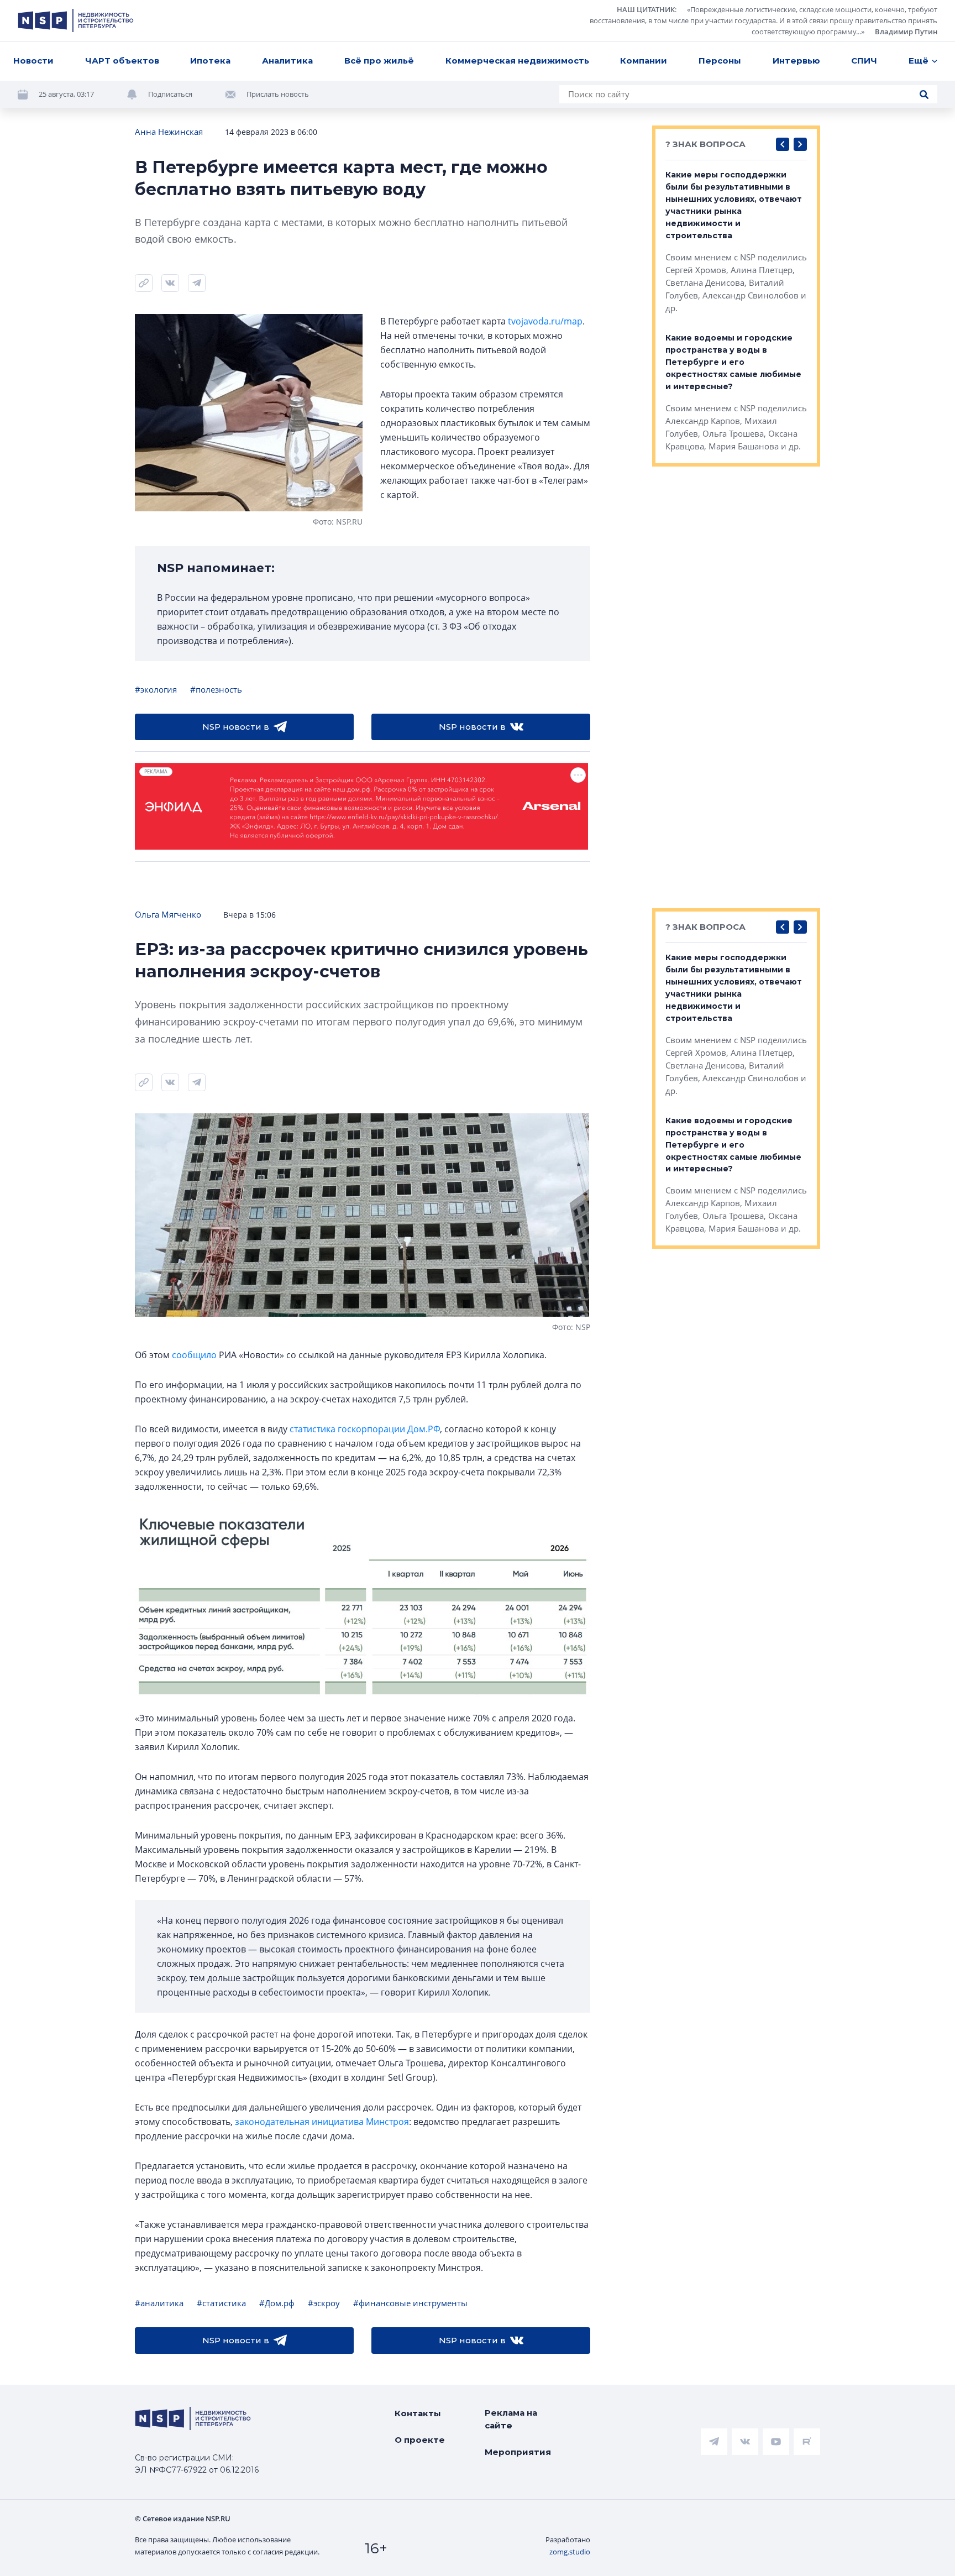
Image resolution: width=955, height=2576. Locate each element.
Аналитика (287, 61)
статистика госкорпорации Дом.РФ (365, 1429)
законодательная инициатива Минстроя (322, 2122)
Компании (644, 61)
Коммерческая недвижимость (517, 61)
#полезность (216, 689)
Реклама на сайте (511, 2419)
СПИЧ (864, 61)
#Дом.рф (277, 2303)
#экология (156, 689)
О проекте (420, 2440)
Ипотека (210, 61)
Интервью (796, 61)
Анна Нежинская (169, 132)
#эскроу (324, 2303)
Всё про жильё (379, 61)
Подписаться (170, 94)
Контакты (418, 2413)
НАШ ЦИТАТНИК (646, 9)
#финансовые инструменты (410, 2303)
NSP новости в (236, 727)
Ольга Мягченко (168, 914)
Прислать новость (278, 94)
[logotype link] (76, 20)
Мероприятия (518, 2452)
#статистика (221, 2303)
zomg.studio (570, 2552)
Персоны (720, 61)
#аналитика (159, 2303)
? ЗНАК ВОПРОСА (705, 144)
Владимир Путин (906, 32)
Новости (33, 61)
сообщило (194, 1355)
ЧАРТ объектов (122, 61)
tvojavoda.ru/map (545, 321)
